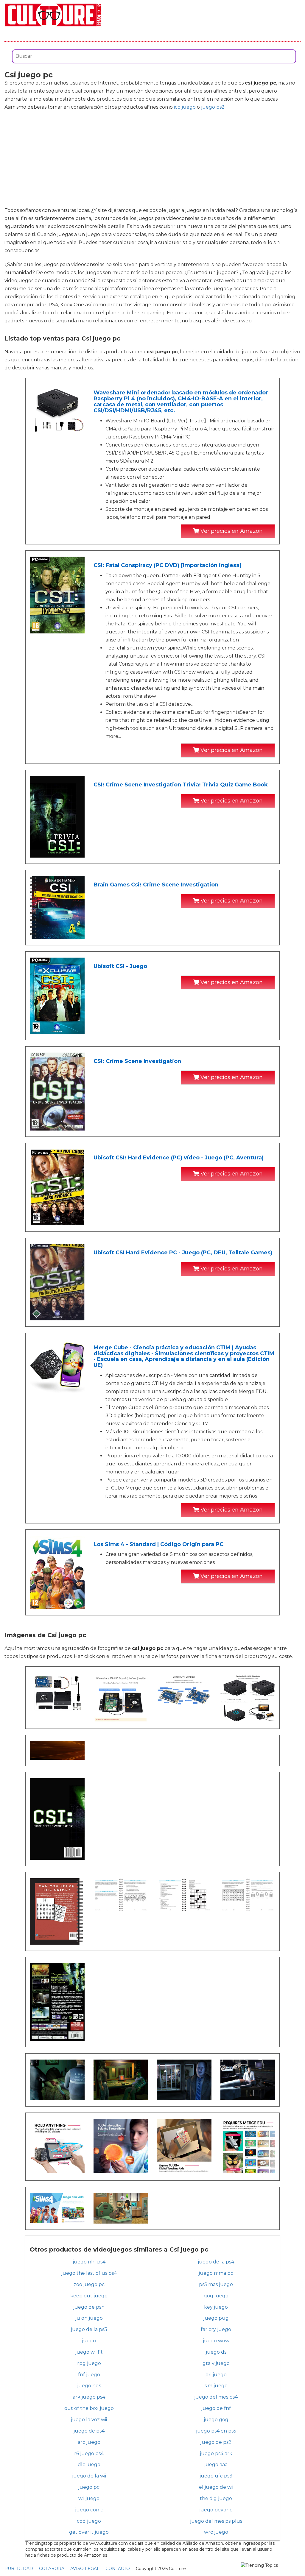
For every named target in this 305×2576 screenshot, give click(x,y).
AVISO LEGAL (85, 2569)
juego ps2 (213, 107)
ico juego (185, 107)
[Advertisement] (152, 159)
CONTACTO (118, 2569)
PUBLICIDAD (19, 2569)
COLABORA (52, 2569)
